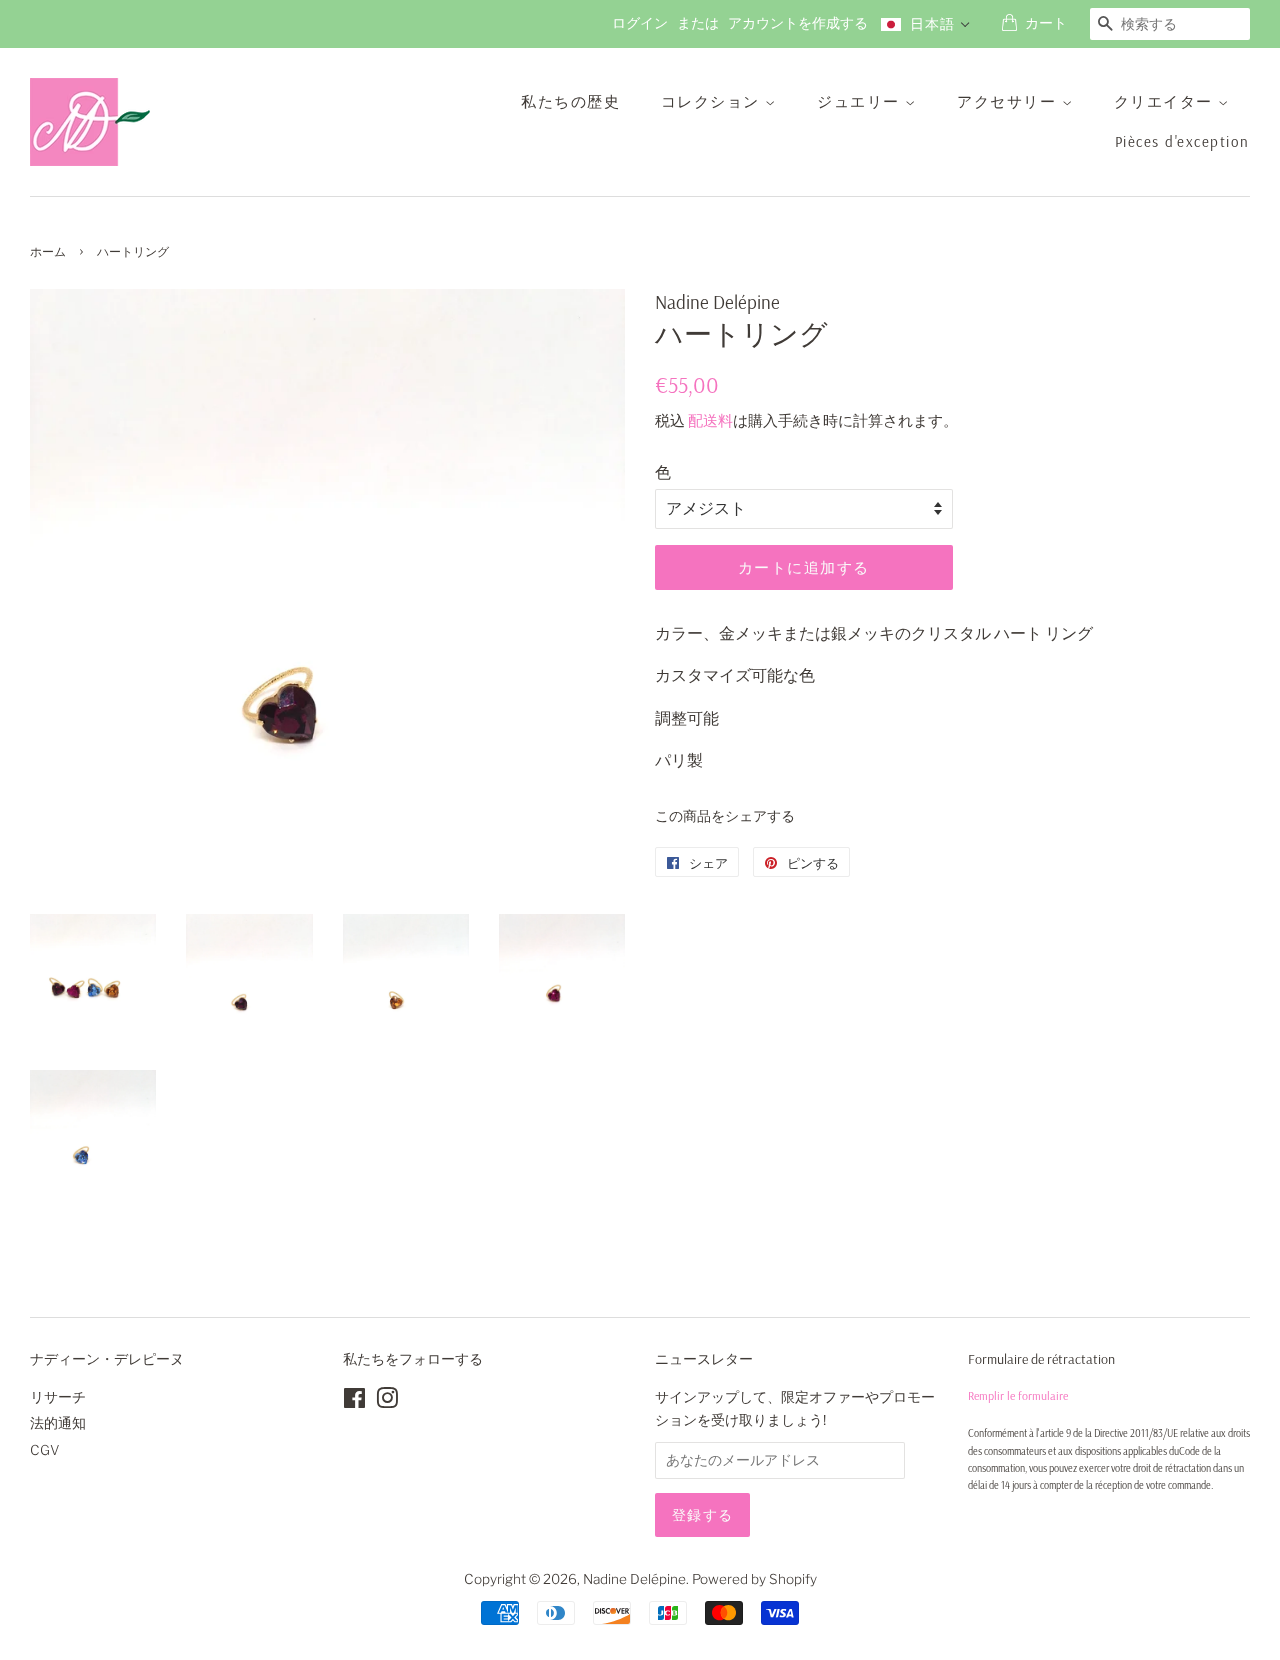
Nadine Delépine (634, 1579)
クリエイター (1166, 101)
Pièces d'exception (1182, 141)
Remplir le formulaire (1018, 1395)
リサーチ (58, 1397)
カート (1046, 23)
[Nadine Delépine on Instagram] (387, 1402)
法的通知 (58, 1423)
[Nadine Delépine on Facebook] (354, 1402)
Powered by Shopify (754, 1579)
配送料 (710, 421)
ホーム (48, 251)
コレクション (713, 101)
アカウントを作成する (798, 23)
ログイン (640, 23)
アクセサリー (1009, 101)
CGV (45, 1450)
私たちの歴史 (570, 101)
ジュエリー (861, 101)
